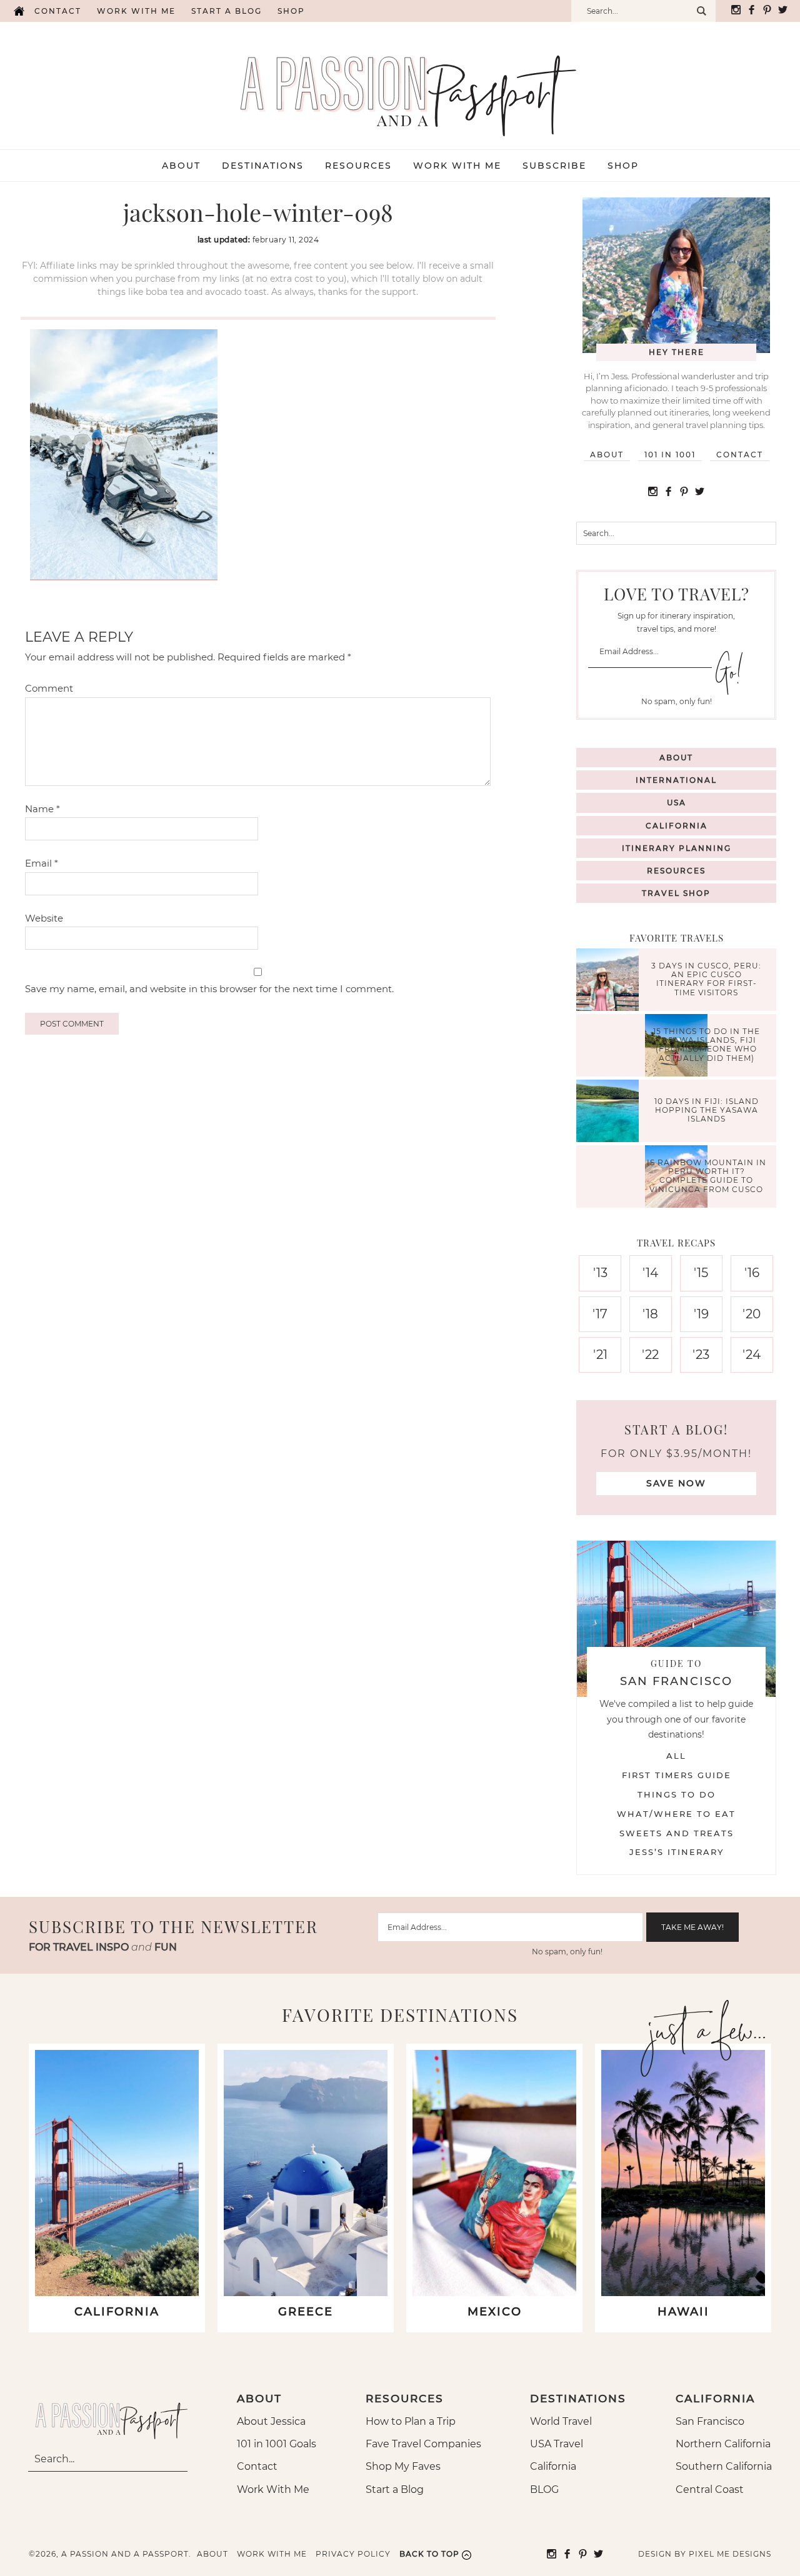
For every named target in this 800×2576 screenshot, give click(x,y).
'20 (752, 1314)
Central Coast (710, 2489)
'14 (650, 1273)
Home (19, 11)
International (676, 780)
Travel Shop (676, 893)
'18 (650, 1314)
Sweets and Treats (677, 1833)
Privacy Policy (353, 2554)
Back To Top (429, 2554)
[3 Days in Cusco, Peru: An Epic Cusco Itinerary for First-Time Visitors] (611, 981)
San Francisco (710, 2421)
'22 (650, 1355)
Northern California (723, 2444)
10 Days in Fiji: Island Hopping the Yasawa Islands (707, 1110)
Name (42, 809)
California (677, 826)
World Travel (561, 2421)
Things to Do (677, 1794)
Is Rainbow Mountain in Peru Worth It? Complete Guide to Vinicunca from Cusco (707, 1176)
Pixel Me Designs (730, 2554)
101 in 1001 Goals (277, 2444)
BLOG (544, 2489)
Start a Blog (227, 11)
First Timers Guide (677, 1775)
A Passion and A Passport (400, 83)
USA (677, 803)
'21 (600, 1355)
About (607, 455)
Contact (58, 11)
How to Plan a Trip (411, 2421)
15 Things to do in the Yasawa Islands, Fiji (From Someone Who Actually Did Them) (707, 1045)
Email (42, 863)
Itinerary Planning (677, 848)
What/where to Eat (676, 1814)
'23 (701, 1355)
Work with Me (136, 11)
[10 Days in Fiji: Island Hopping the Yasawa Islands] (611, 1112)
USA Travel (557, 2444)
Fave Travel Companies (423, 2444)
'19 (701, 1314)
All (676, 1756)
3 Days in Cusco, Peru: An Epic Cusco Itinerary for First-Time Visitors (706, 979)
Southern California (724, 2466)
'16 (752, 1273)
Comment (49, 688)
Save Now (676, 1483)
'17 (600, 1314)
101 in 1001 (670, 455)
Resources (676, 871)
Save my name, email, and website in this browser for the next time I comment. (209, 989)
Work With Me (273, 2489)
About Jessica (271, 2421)
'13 (600, 1273)
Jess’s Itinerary (677, 1852)
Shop (291, 11)
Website (44, 918)
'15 (701, 1273)
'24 (752, 1355)
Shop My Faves (403, 2466)
